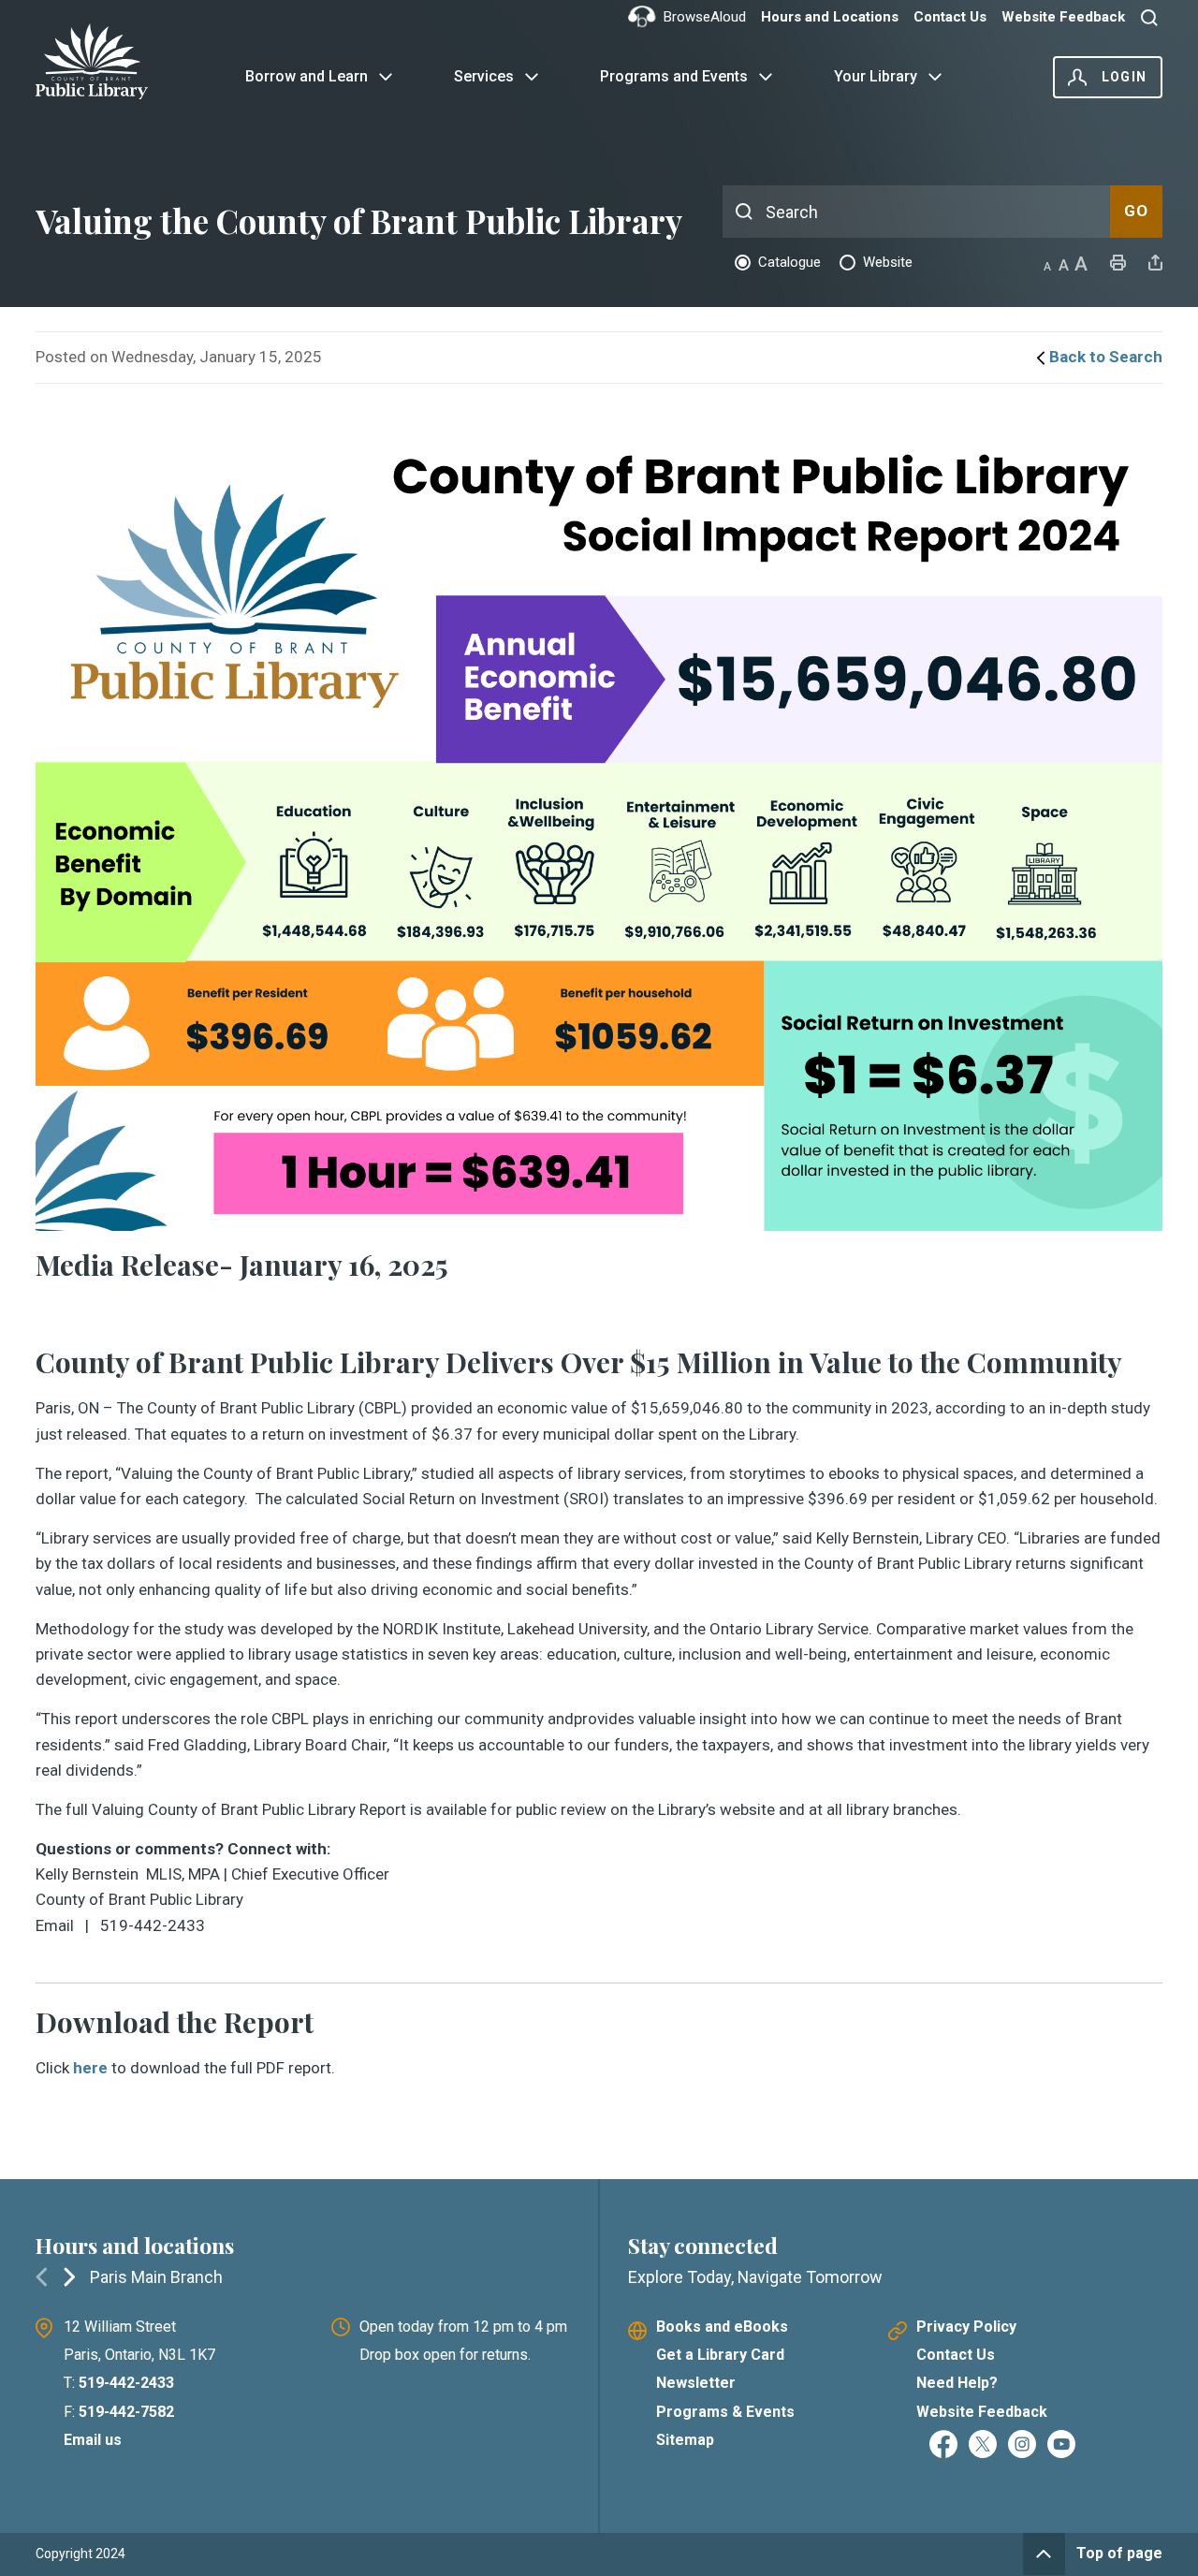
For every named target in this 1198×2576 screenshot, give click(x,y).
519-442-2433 (126, 2383)
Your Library (876, 76)
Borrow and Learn (307, 76)
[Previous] (41, 2276)
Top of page (1119, 2553)
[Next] (69, 2276)
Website (888, 262)
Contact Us (950, 17)
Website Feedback (1063, 17)
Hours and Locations (830, 17)
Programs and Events (674, 76)
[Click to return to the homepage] (103, 61)
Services (484, 76)
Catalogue (789, 262)
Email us (93, 2440)
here (90, 2068)
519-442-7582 (126, 2412)
